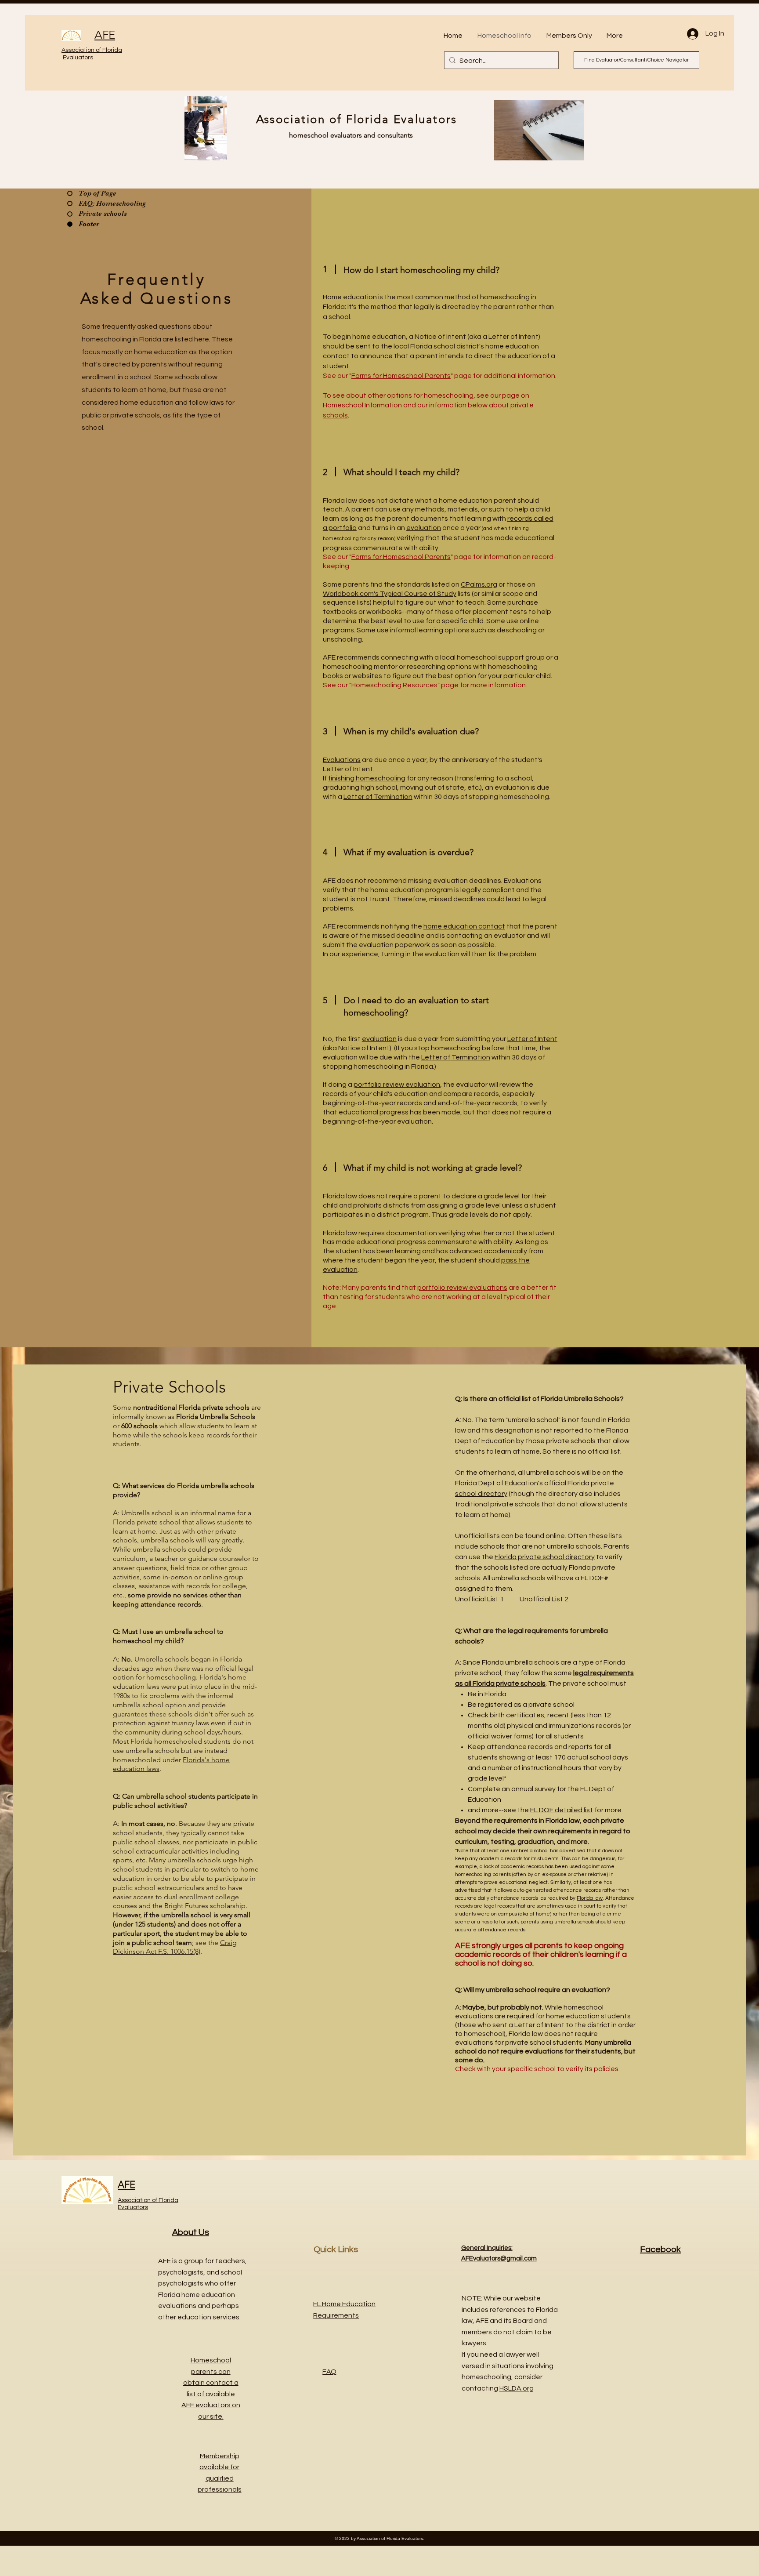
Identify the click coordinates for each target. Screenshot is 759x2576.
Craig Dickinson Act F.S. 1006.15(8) (175, 1947)
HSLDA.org (517, 2388)
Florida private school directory (545, 1557)
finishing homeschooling (367, 778)
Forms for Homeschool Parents (401, 376)
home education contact (464, 926)
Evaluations (342, 760)
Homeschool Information (362, 405)
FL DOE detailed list (562, 1810)
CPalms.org (479, 584)
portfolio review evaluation (397, 1085)
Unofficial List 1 (479, 1599)
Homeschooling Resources (394, 685)
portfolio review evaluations (462, 1288)
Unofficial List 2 (544, 1599)
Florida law (590, 1898)
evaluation (424, 528)
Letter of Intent (532, 1039)
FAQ (329, 2372)
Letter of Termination (378, 797)
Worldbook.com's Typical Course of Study (390, 594)
